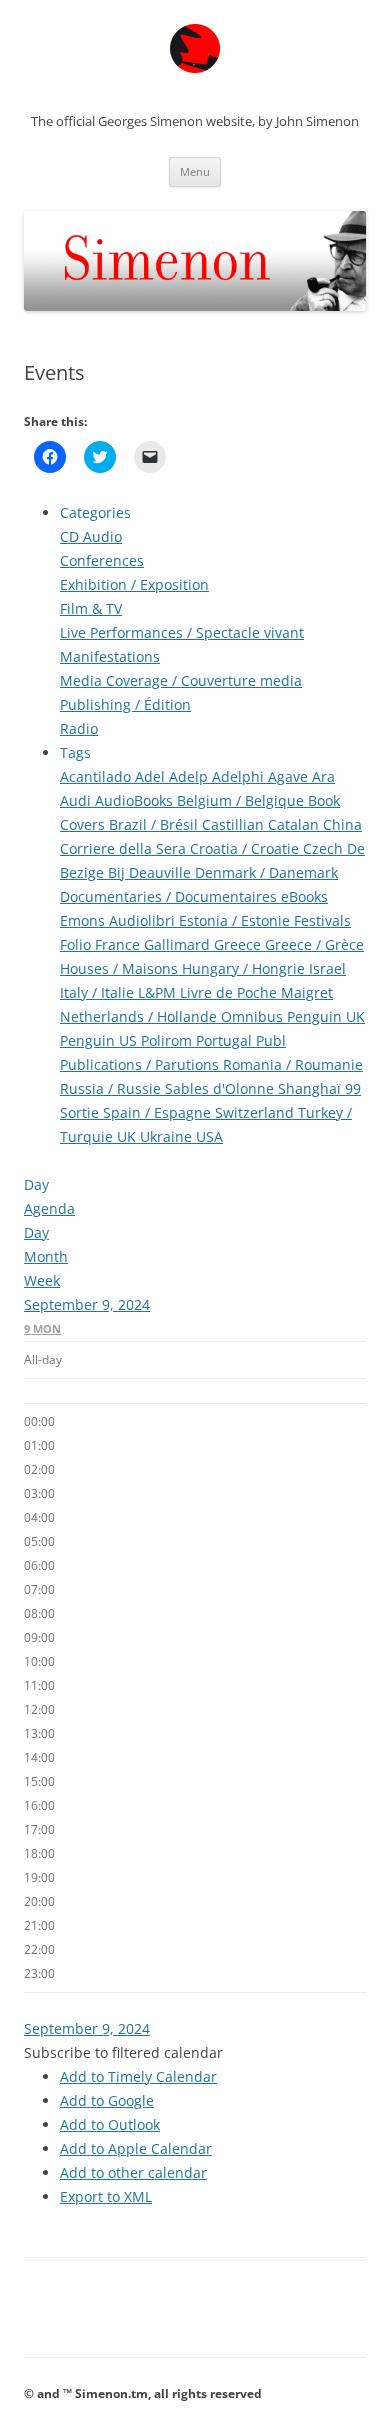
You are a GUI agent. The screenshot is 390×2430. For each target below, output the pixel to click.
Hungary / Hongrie (245, 968)
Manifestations (110, 656)
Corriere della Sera (125, 848)
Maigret (307, 992)
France (119, 944)
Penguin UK (326, 1016)
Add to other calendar (133, 2172)
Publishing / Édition (125, 704)
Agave (290, 776)
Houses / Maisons (121, 968)
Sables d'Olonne (221, 1088)
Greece (239, 944)
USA (209, 1136)
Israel (327, 968)
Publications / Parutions (141, 1064)
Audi (77, 800)
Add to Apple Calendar (136, 2148)
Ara (323, 776)
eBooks (304, 896)
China (342, 824)
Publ (271, 1040)
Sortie (81, 1112)
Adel (152, 776)
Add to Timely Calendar (138, 2076)
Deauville (162, 872)
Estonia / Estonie (236, 920)
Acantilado (97, 776)
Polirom (168, 1040)
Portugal (226, 1040)
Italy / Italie (99, 992)
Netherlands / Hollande (140, 1016)
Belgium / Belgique (242, 800)
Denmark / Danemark (266, 872)
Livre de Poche (230, 992)
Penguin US (100, 1040)
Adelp (190, 776)
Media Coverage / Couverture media (181, 680)
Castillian (235, 824)
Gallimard (179, 944)
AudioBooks (136, 800)
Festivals (322, 920)
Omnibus (254, 1016)
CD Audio (91, 536)
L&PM (159, 992)
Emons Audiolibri (119, 920)
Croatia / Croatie (246, 848)
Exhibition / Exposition (134, 584)
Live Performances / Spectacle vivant (182, 632)
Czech (325, 848)
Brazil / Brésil (155, 824)
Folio (77, 944)
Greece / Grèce (314, 944)
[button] (123, 2052)
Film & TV (91, 608)
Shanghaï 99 (319, 1088)
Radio (79, 728)
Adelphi (240, 776)
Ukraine (168, 1136)
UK (128, 1136)
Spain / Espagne (159, 1112)
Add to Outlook (110, 2124)
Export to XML (106, 2196)
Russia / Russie (112, 1088)
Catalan (295, 824)
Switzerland (256, 1112)
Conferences (102, 560)
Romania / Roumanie (293, 1064)
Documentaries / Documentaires (170, 896)
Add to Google (107, 2100)
